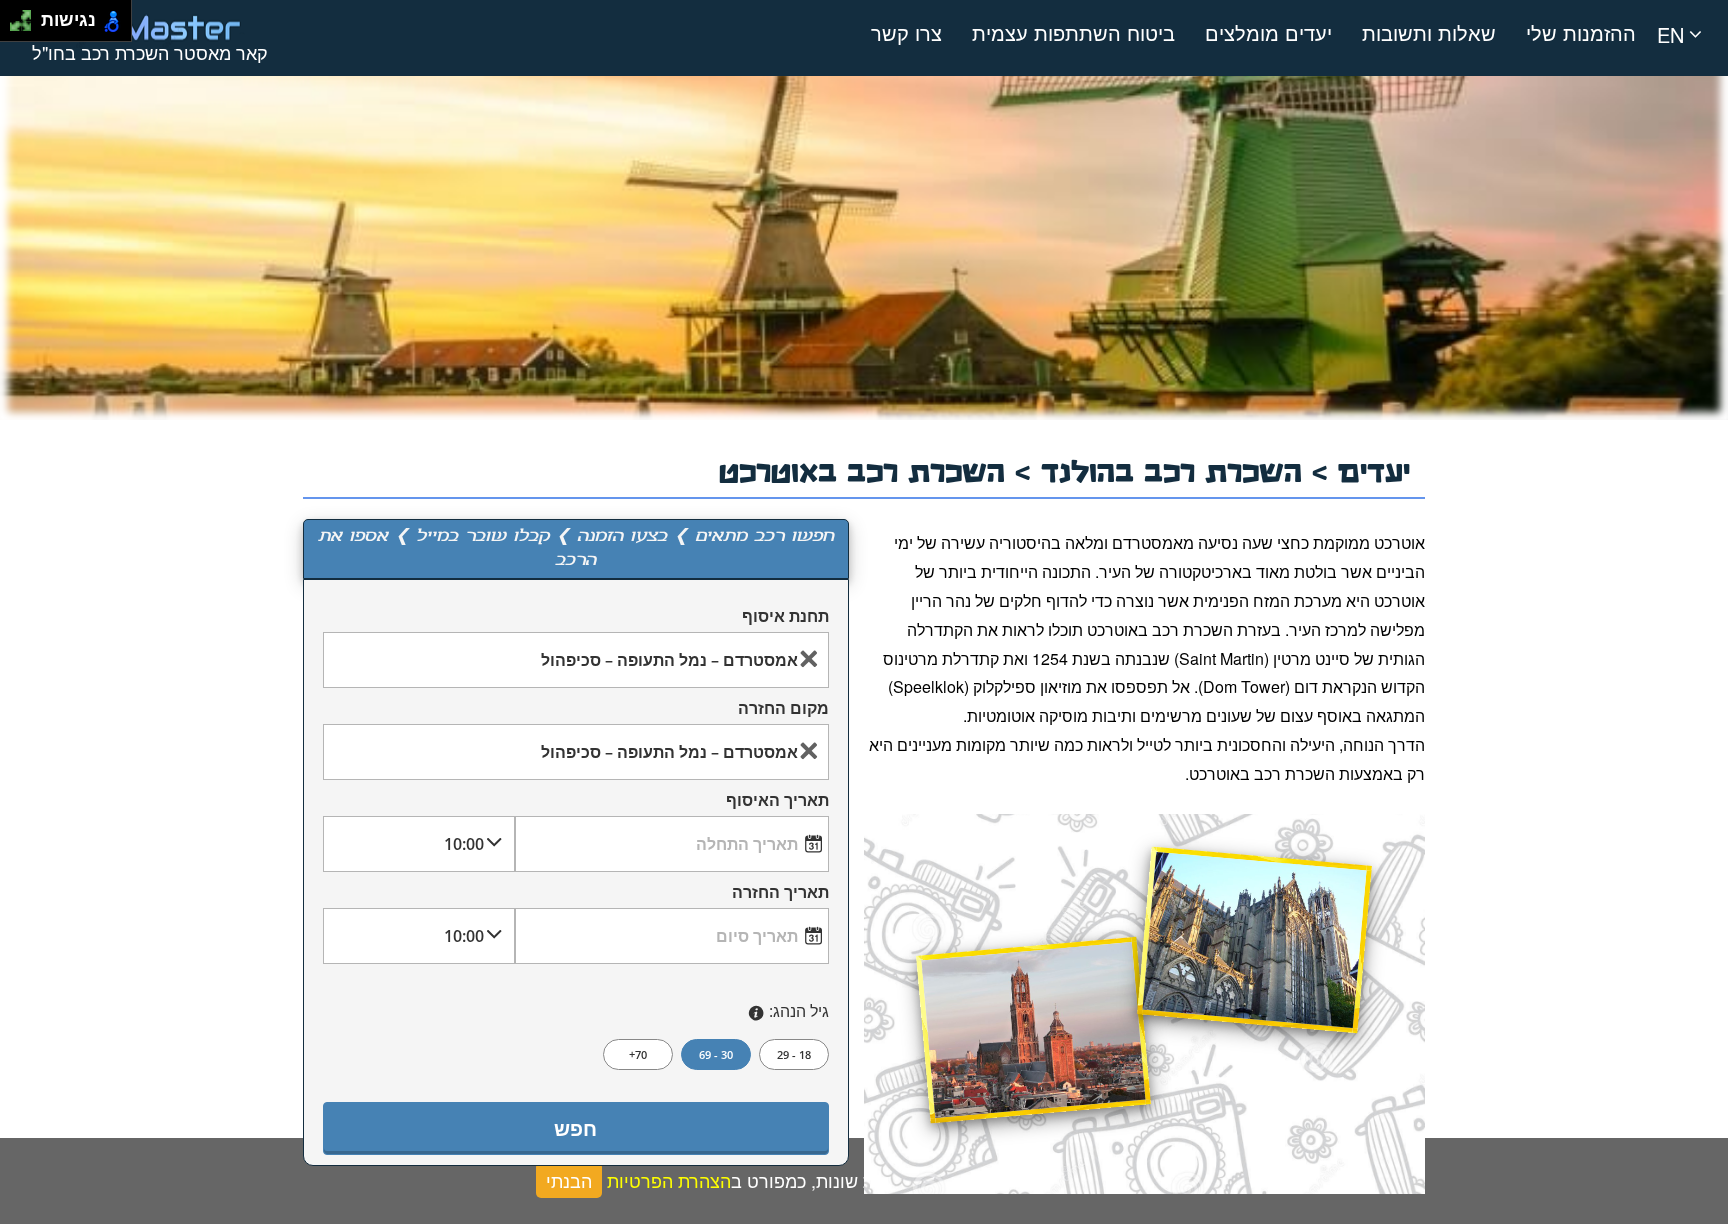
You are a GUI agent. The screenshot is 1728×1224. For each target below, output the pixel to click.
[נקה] (809, 660)
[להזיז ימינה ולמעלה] (26, 15)
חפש (575, 1128)
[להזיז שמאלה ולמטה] (15, 26)
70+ (638, 1054)
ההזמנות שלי (1581, 32)
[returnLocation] (809, 752)
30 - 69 (716, 1054)
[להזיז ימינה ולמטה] (26, 26)
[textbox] (576, 659)
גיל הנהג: (799, 1011)
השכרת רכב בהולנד (1176, 468)
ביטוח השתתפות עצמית (1073, 32)
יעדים (1374, 468)
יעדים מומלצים (1268, 32)
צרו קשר (906, 32)
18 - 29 (794, 1054)
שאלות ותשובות (1429, 32)
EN (1670, 34)
